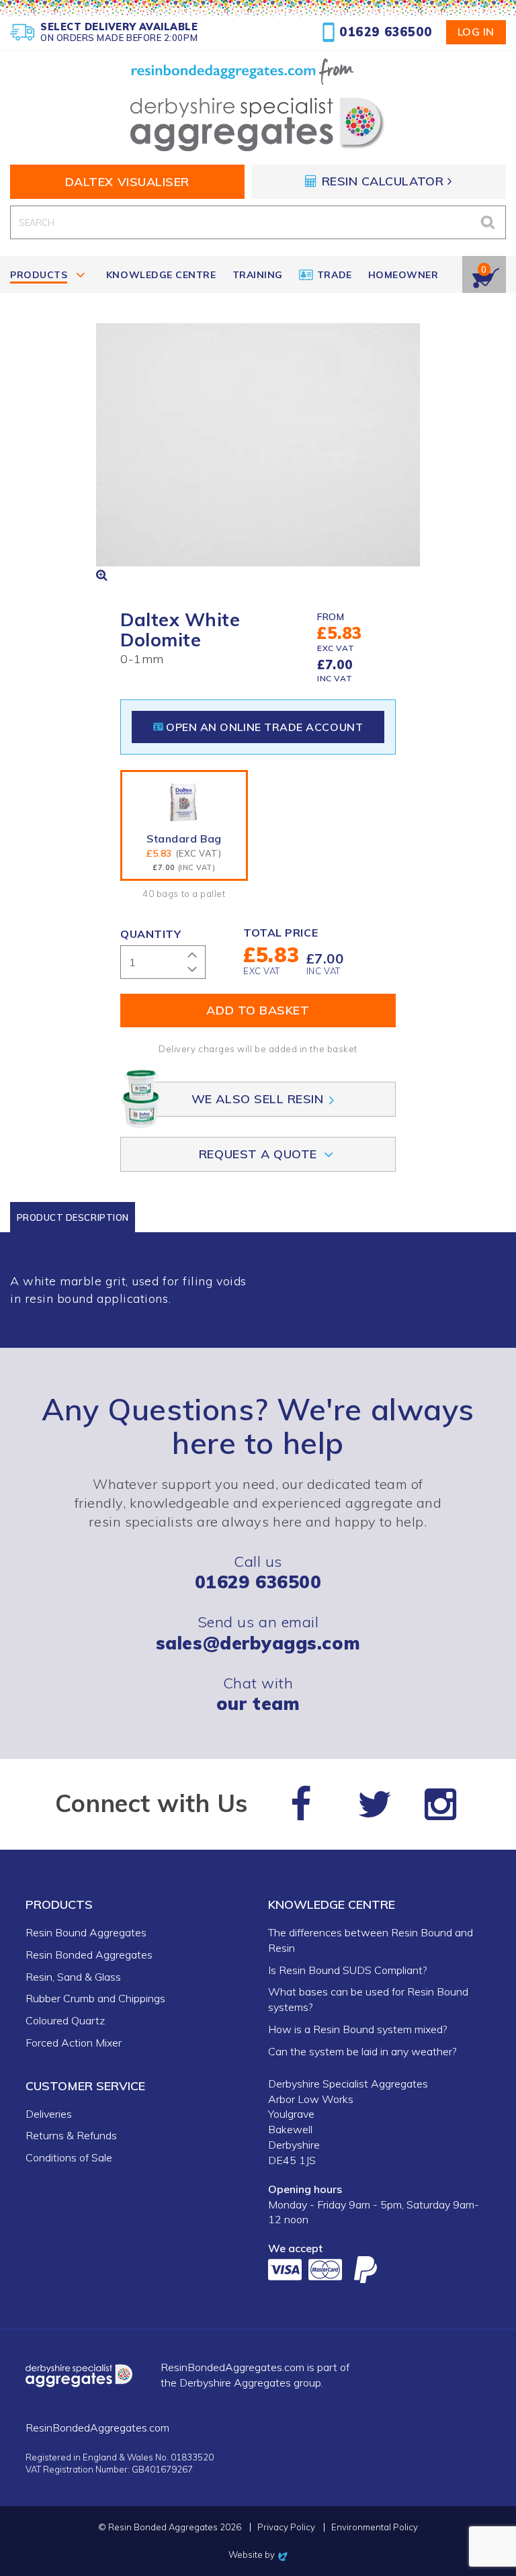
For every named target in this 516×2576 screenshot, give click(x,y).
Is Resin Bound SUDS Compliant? (347, 1970)
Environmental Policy (375, 2527)
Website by (258, 2554)
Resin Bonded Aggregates (89, 1955)
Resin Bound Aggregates (86, 1932)
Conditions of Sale (69, 2157)
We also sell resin (258, 1099)
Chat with (258, 1693)
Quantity (150, 934)
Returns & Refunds (71, 2135)
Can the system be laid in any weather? (362, 2051)
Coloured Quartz (65, 2020)
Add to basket (258, 1010)
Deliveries (49, 2114)
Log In (476, 32)
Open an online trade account (264, 727)
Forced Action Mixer (74, 2043)
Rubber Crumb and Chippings (95, 1998)
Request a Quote (258, 1154)
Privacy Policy (286, 2527)
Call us (258, 1572)
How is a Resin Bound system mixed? (357, 2029)
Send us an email (258, 1632)
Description (73, 1217)
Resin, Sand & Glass (73, 1977)
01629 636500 (386, 32)
